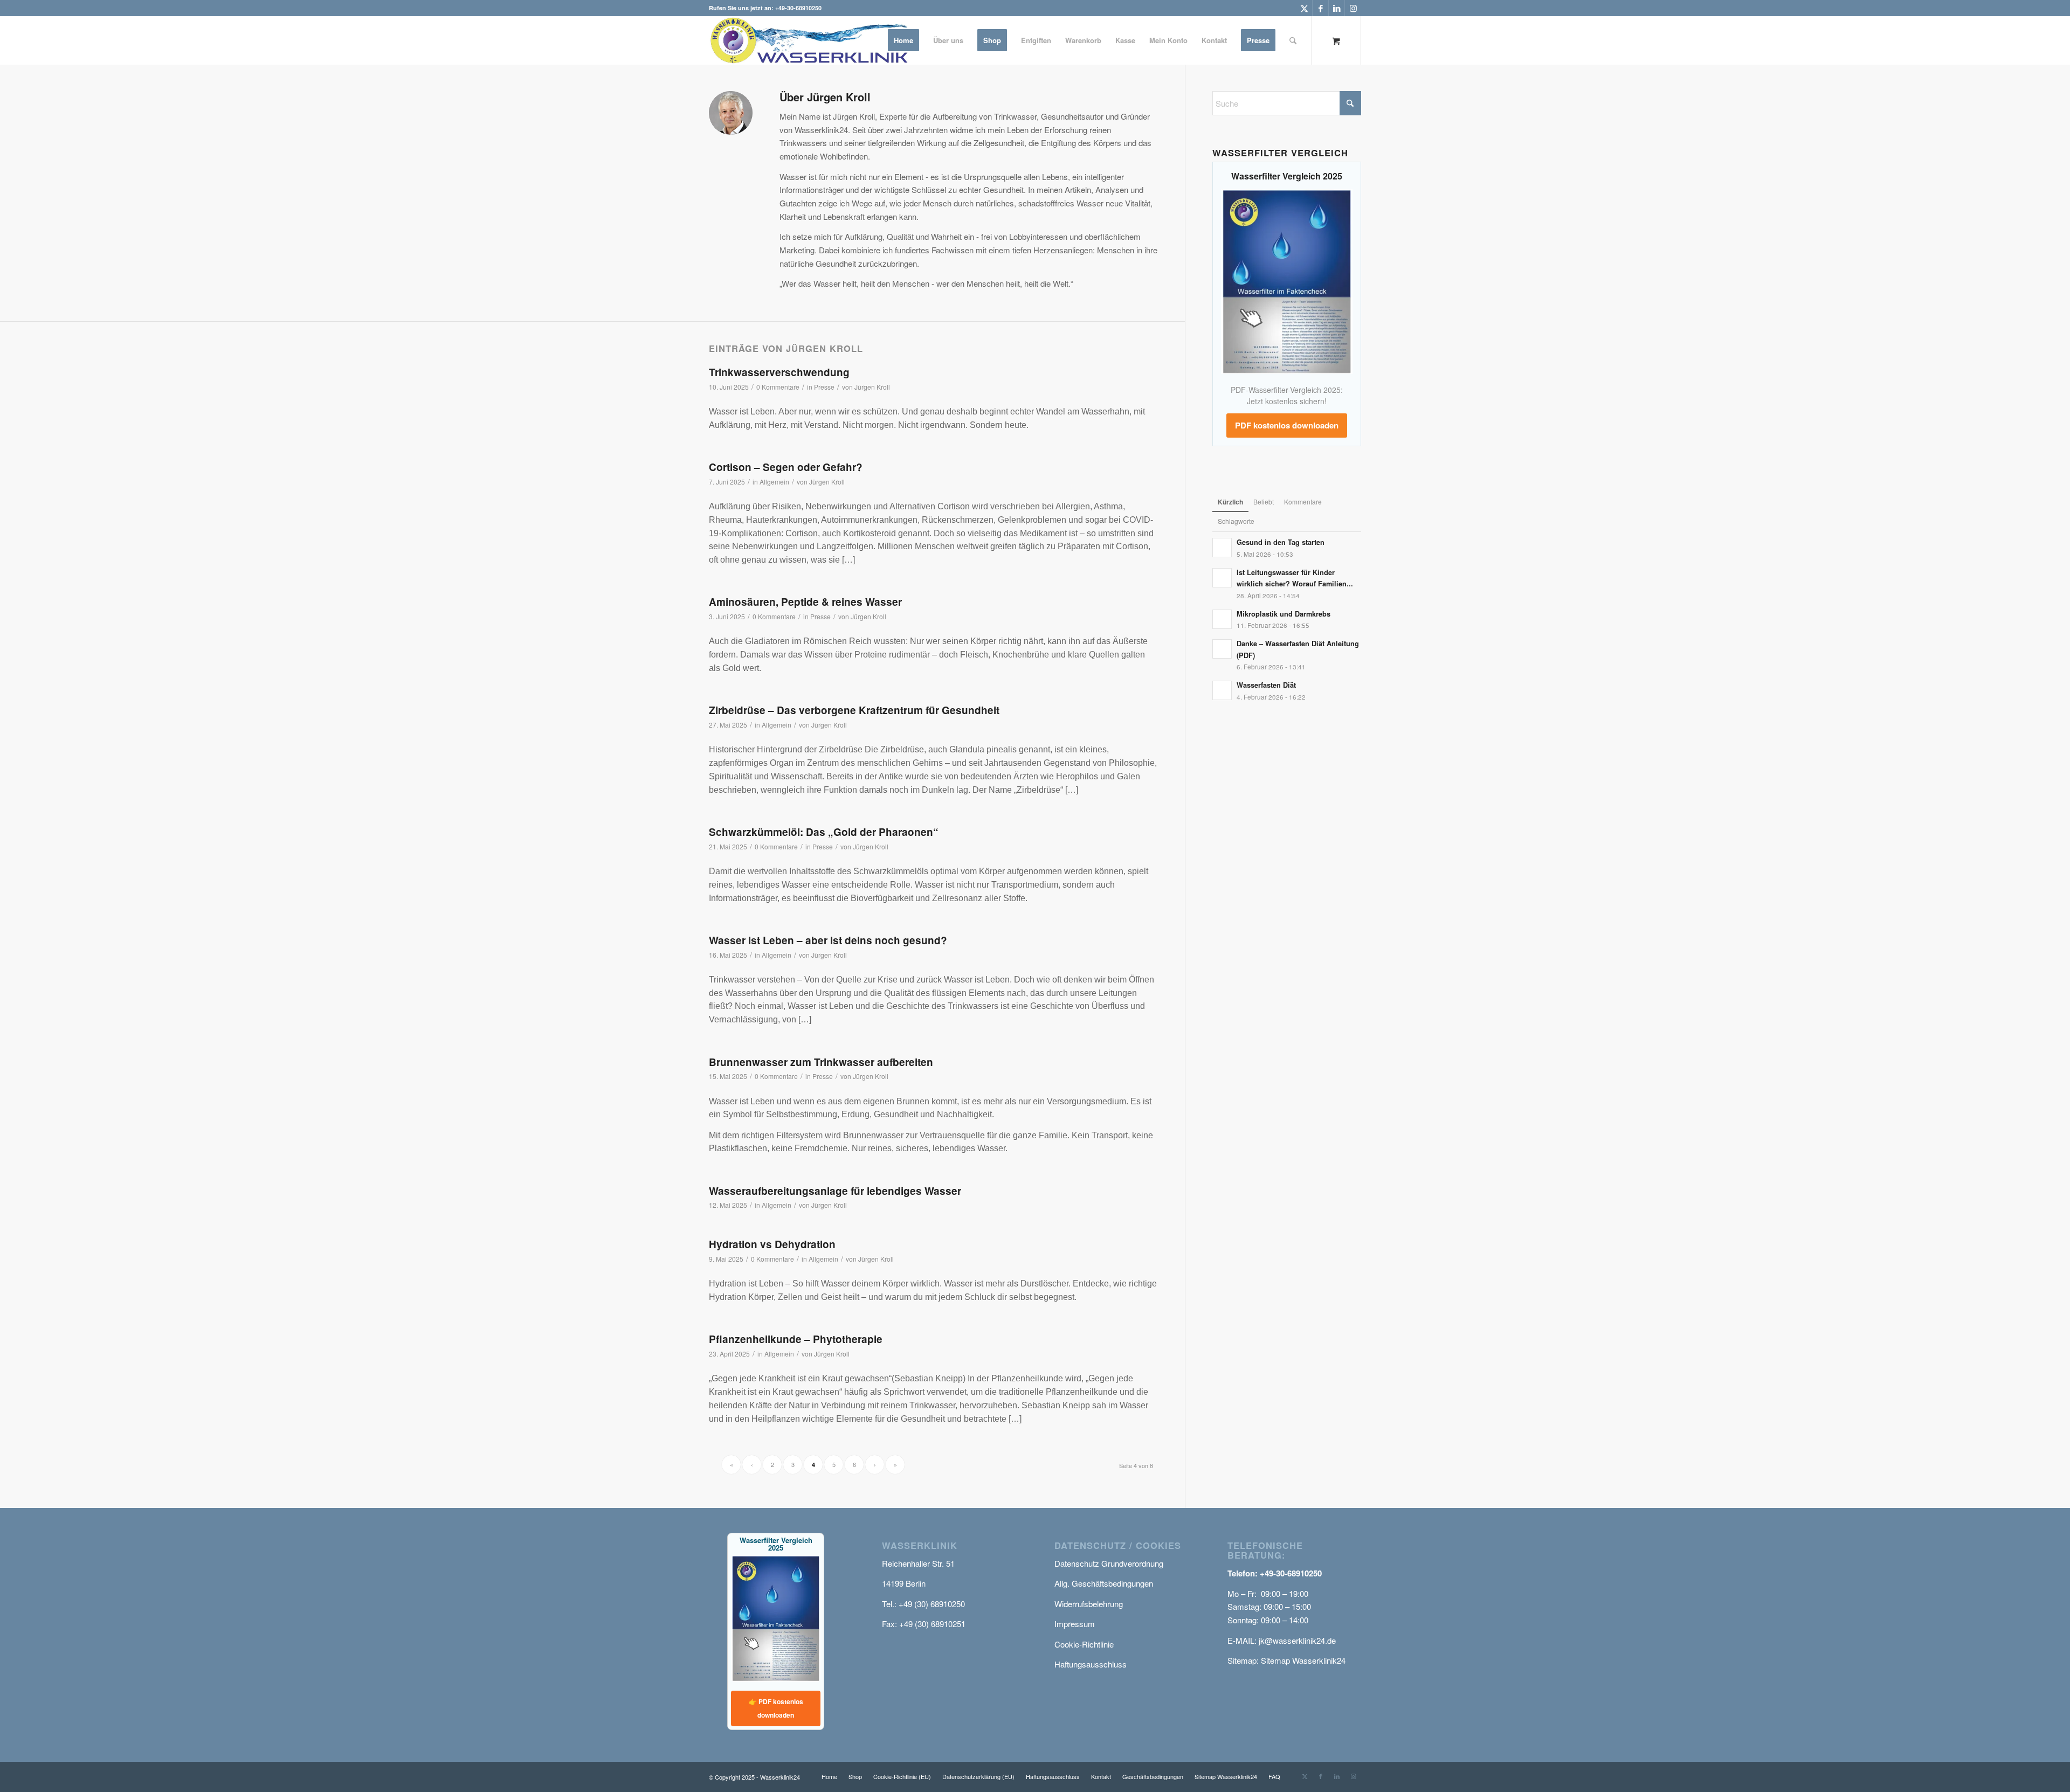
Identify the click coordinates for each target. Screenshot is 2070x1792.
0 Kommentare (778, 387)
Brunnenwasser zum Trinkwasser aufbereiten (821, 1062)
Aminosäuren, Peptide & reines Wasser (805, 602)
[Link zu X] (1304, 8)
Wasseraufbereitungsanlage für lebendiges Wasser (835, 1191)
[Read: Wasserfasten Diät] (1222, 690)
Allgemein (774, 482)
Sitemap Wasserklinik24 (1303, 1660)
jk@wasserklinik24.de (1297, 1640)
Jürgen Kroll (872, 387)
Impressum (1075, 1624)
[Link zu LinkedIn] (1337, 8)
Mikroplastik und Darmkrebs (1284, 614)
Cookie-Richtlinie (1084, 1644)
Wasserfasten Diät (1266, 685)
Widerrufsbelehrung (1089, 1604)
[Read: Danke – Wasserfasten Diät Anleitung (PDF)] (1222, 649)
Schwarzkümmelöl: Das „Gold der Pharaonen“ (824, 832)
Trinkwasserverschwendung (779, 372)
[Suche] (1293, 40)
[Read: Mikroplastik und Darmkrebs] (1222, 619)
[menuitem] (903, 40)
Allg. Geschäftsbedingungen (1104, 1583)
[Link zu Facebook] (1320, 8)
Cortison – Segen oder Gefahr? (786, 467)
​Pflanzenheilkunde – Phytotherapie (796, 1339)
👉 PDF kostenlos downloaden (776, 1708)
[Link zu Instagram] (1353, 8)
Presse (824, 387)
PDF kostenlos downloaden (1287, 425)
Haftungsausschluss (1091, 1664)
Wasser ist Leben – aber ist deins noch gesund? (828, 940)
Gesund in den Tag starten (1281, 542)
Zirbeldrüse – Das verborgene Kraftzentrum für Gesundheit (854, 710)
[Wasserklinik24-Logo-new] (813, 40)
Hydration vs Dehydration (772, 1244)
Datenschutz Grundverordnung (1109, 1563)
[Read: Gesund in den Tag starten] (1222, 548)
